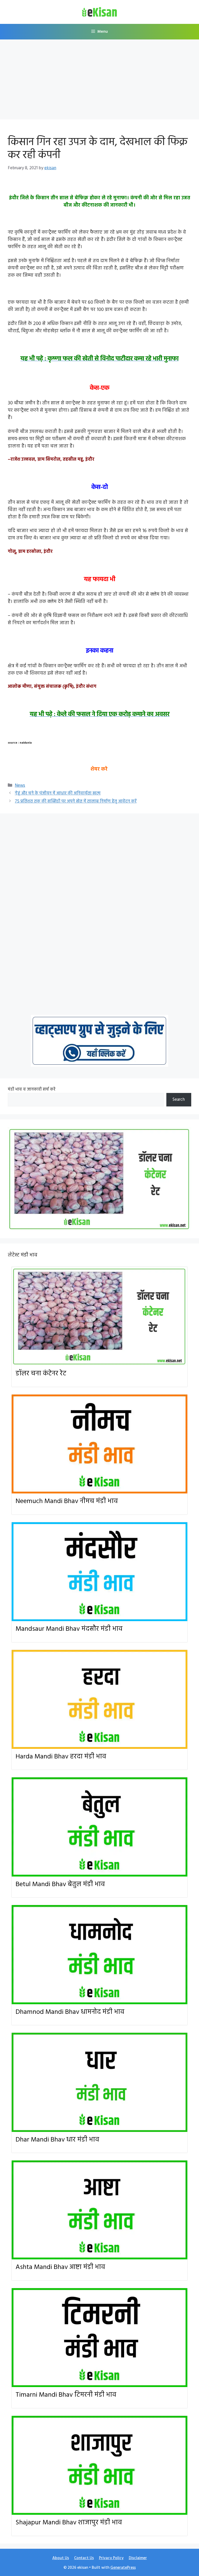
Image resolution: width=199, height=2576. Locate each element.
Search (179, 1100)
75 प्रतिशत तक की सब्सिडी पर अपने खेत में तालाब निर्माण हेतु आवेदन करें (76, 801)
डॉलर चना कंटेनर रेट (41, 1374)
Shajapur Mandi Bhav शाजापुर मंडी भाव (69, 2523)
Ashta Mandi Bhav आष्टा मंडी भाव (60, 2267)
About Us (61, 2558)
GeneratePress (123, 2568)
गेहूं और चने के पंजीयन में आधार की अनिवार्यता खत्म (58, 793)
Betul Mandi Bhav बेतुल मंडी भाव (60, 1884)
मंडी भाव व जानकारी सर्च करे (32, 1089)
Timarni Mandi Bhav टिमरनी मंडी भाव (66, 2395)
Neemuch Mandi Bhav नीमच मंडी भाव (67, 1501)
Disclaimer (138, 2558)
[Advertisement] (99, 81)
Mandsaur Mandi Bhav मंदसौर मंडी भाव (69, 1629)
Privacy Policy (111, 2558)
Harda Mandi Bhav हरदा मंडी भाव (61, 1757)
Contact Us (84, 2558)
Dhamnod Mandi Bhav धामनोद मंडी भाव (70, 2012)
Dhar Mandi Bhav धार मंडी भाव (57, 2140)
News (20, 786)
